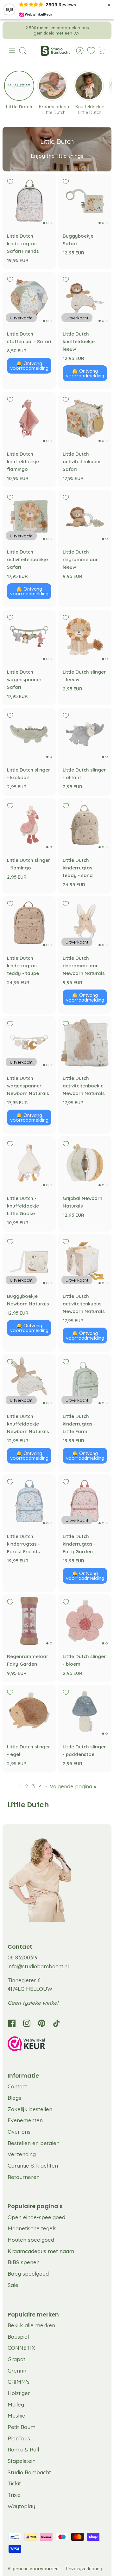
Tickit (14, 2483)
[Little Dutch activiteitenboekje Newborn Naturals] (85, 1043)
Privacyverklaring (84, 2569)
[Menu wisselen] (12, 51)
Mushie (16, 2416)
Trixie (14, 2495)
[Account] (77, 51)
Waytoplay (21, 2506)
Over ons (19, 2132)
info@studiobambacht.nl (38, 1966)
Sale (13, 2285)
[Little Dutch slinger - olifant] (85, 734)
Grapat (16, 2359)
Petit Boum (22, 2427)
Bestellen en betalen (34, 2143)
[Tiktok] (57, 2023)
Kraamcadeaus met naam (41, 2251)
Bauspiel (18, 2337)
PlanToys (19, 2438)
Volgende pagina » (73, 1786)
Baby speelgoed (28, 2274)
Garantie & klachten (33, 2166)
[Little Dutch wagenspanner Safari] (29, 637)
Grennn (17, 2371)
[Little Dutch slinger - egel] (29, 1711)
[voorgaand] (12, 30)
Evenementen (25, 2120)
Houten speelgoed (31, 2240)
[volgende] (102, 30)
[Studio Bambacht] (55, 51)
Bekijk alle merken (31, 2325)
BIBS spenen (24, 2262)
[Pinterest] (42, 2023)
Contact (17, 2086)
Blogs (14, 2098)
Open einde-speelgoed (36, 2217)
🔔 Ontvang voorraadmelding (29, 366)
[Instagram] (27, 2023)
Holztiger (19, 2393)
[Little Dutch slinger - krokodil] (29, 734)
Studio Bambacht (29, 2472)
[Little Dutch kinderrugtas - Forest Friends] (29, 1501)
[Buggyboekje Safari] (85, 201)
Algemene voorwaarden (33, 2569)
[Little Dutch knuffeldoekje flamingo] (29, 419)
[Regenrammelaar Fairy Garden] (29, 1621)
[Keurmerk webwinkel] (57, 2045)
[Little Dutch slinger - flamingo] (29, 825)
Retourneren (24, 2177)
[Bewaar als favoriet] (10, 182)
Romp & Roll (23, 2449)
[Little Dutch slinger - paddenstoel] (85, 1711)
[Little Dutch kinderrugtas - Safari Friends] (29, 201)
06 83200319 (23, 1957)
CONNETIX (21, 2348)
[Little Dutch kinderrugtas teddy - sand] (85, 825)
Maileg (16, 2404)
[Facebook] (12, 2023)
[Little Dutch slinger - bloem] (85, 1621)
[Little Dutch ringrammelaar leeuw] (85, 516)
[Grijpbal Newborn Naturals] (85, 1163)
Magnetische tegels (32, 2228)
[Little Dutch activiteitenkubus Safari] (85, 419)
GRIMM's (19, 2382)
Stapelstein (22, 2461)
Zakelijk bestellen (30, 2109)
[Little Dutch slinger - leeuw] (85, 637)
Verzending (22, 2154)
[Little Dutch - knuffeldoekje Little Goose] (29, 1163)
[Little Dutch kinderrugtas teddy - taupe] (29, 923)
